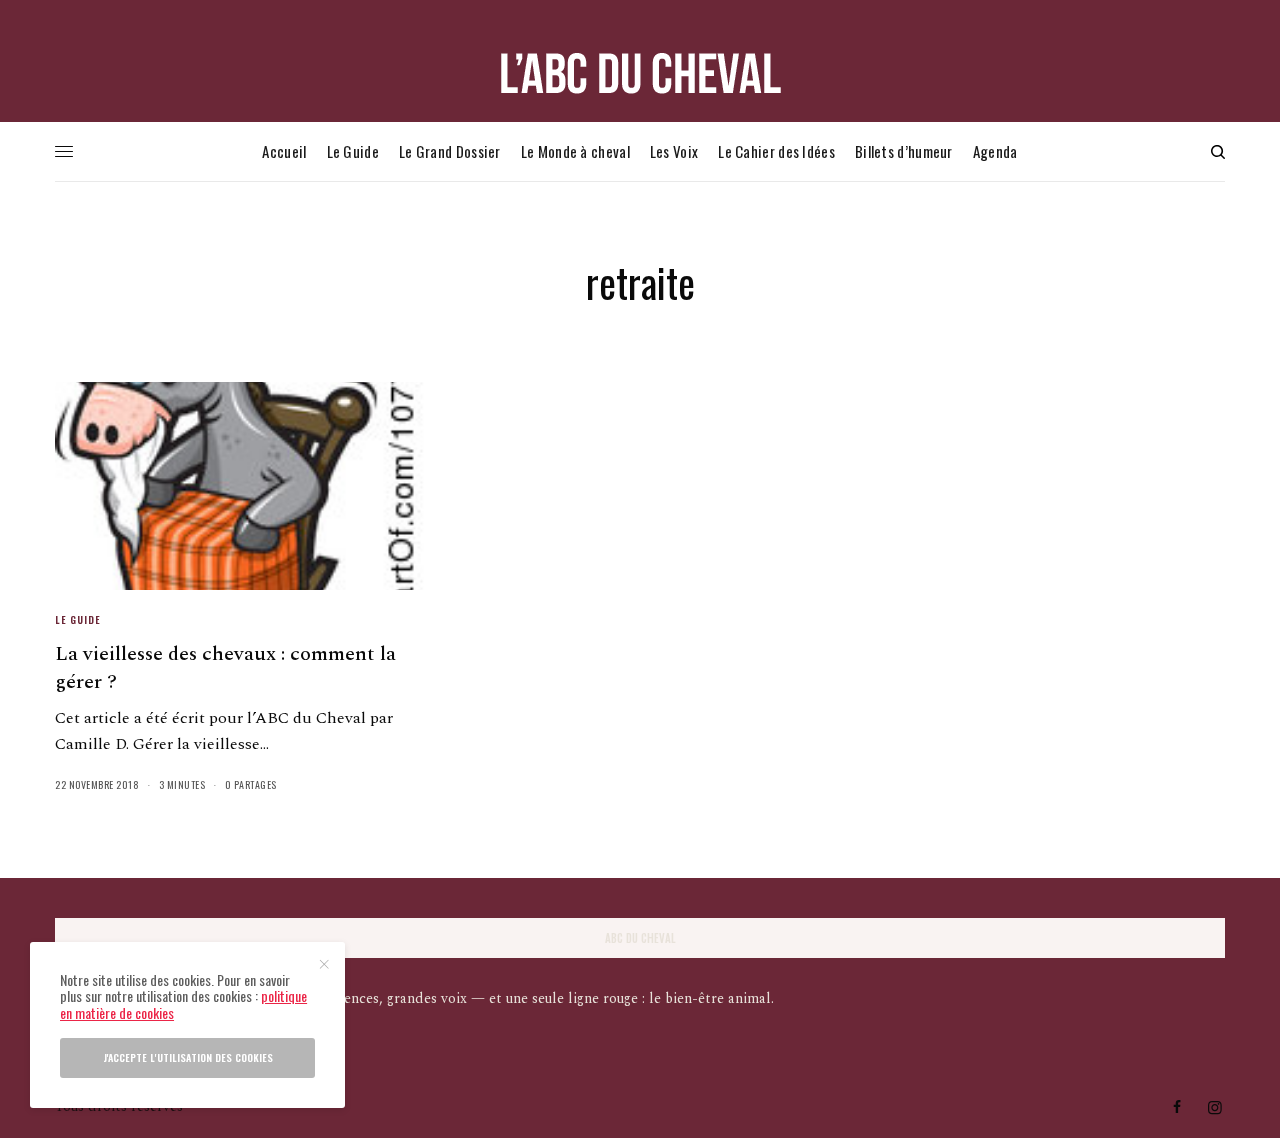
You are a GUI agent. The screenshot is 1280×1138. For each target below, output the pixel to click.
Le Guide (77, 619)
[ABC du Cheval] (640, 73)
